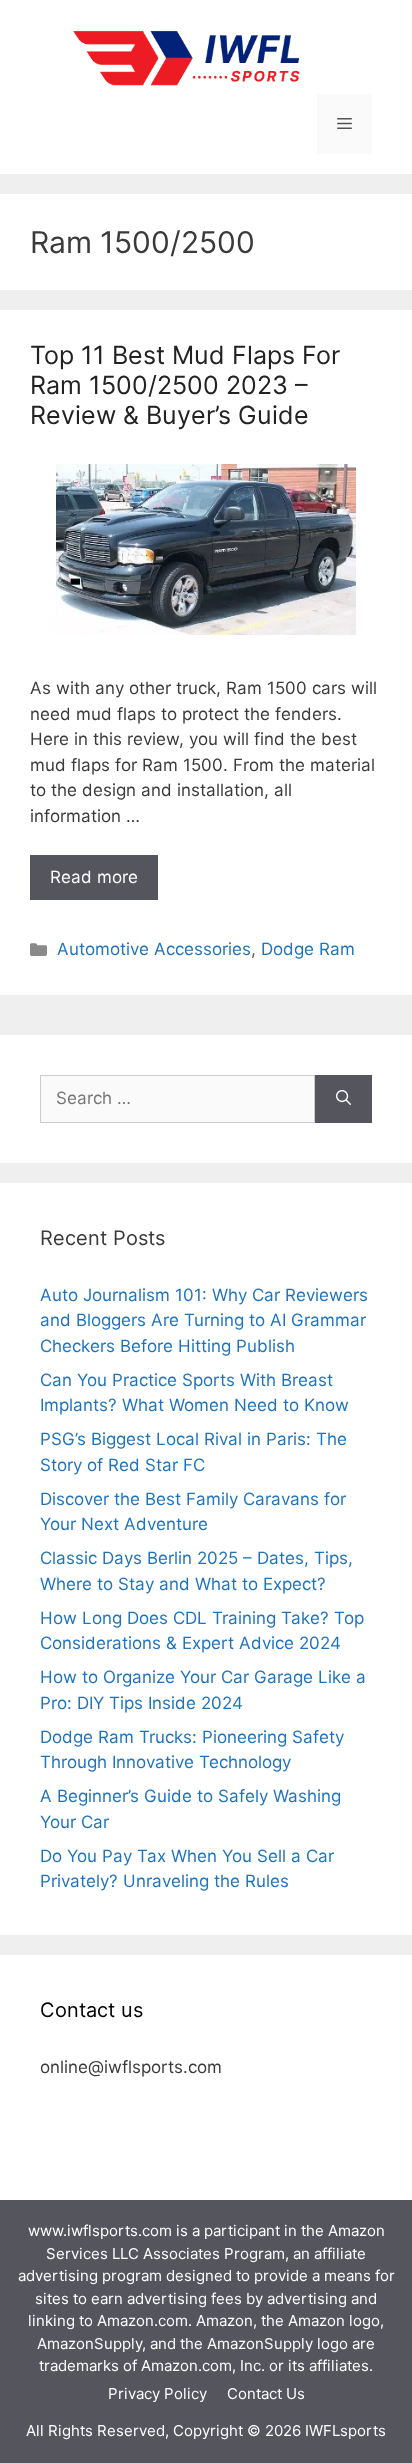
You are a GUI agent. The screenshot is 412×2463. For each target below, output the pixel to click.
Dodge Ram (308, 949)
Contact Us (266, 2393)
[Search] (343, 1099)
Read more (94, 877)
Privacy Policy (157, 2393)
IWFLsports (345, 2430)
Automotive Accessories (154, 949)
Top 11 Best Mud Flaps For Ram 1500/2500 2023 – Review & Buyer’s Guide (185, 385)
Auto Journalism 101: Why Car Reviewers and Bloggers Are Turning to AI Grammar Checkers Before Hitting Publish (204, 1320)
